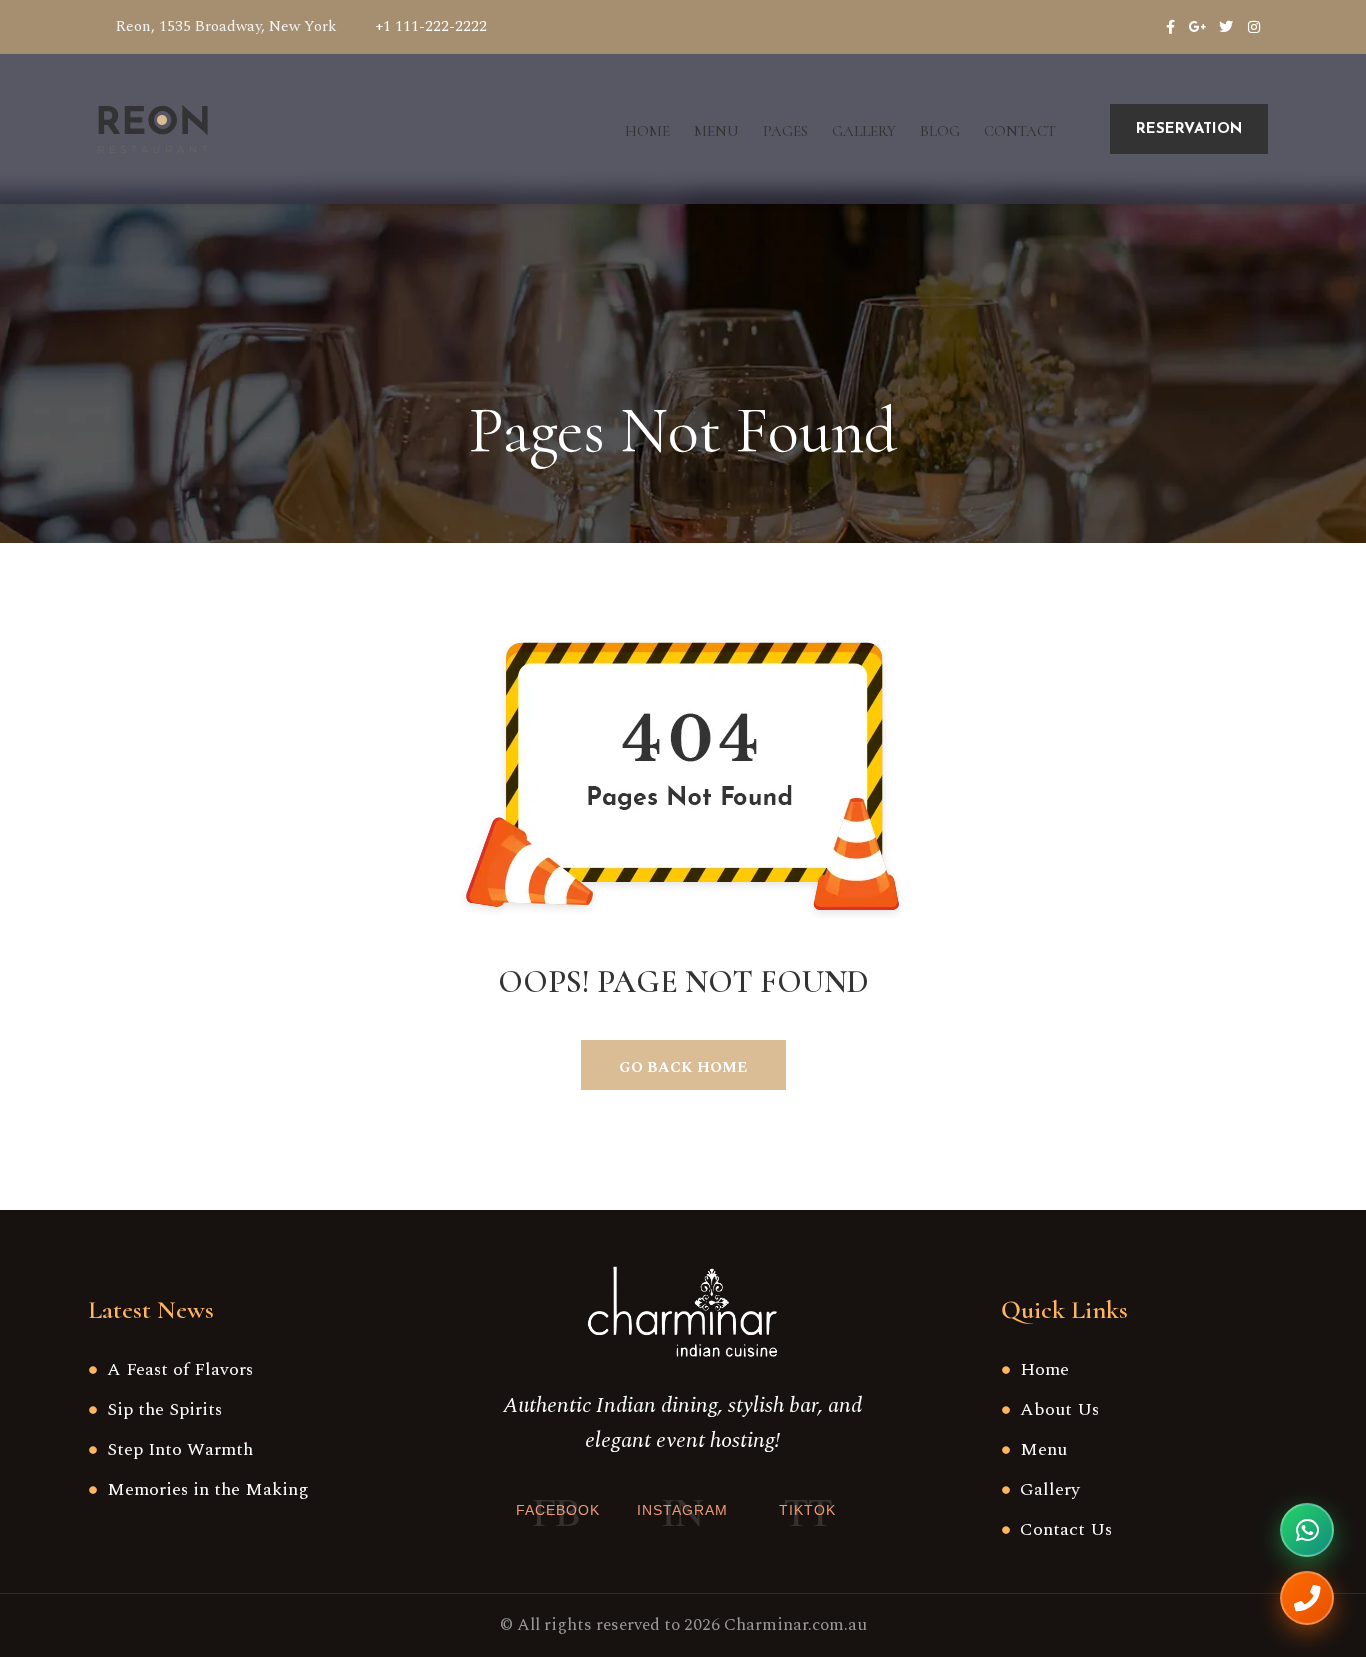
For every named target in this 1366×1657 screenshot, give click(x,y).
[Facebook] (1170, 27)
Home (647, 131)
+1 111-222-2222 (431, 26)
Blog (940, 131)
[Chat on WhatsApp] (1307, 1530)
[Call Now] (1307, 1598)
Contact (1020, 131)
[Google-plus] (1198, 27)
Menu (716, 131)
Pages (785, 131)
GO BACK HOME (683, 1067)
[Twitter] (1226, 27)
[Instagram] (1254, 27)
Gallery (864, 131)
